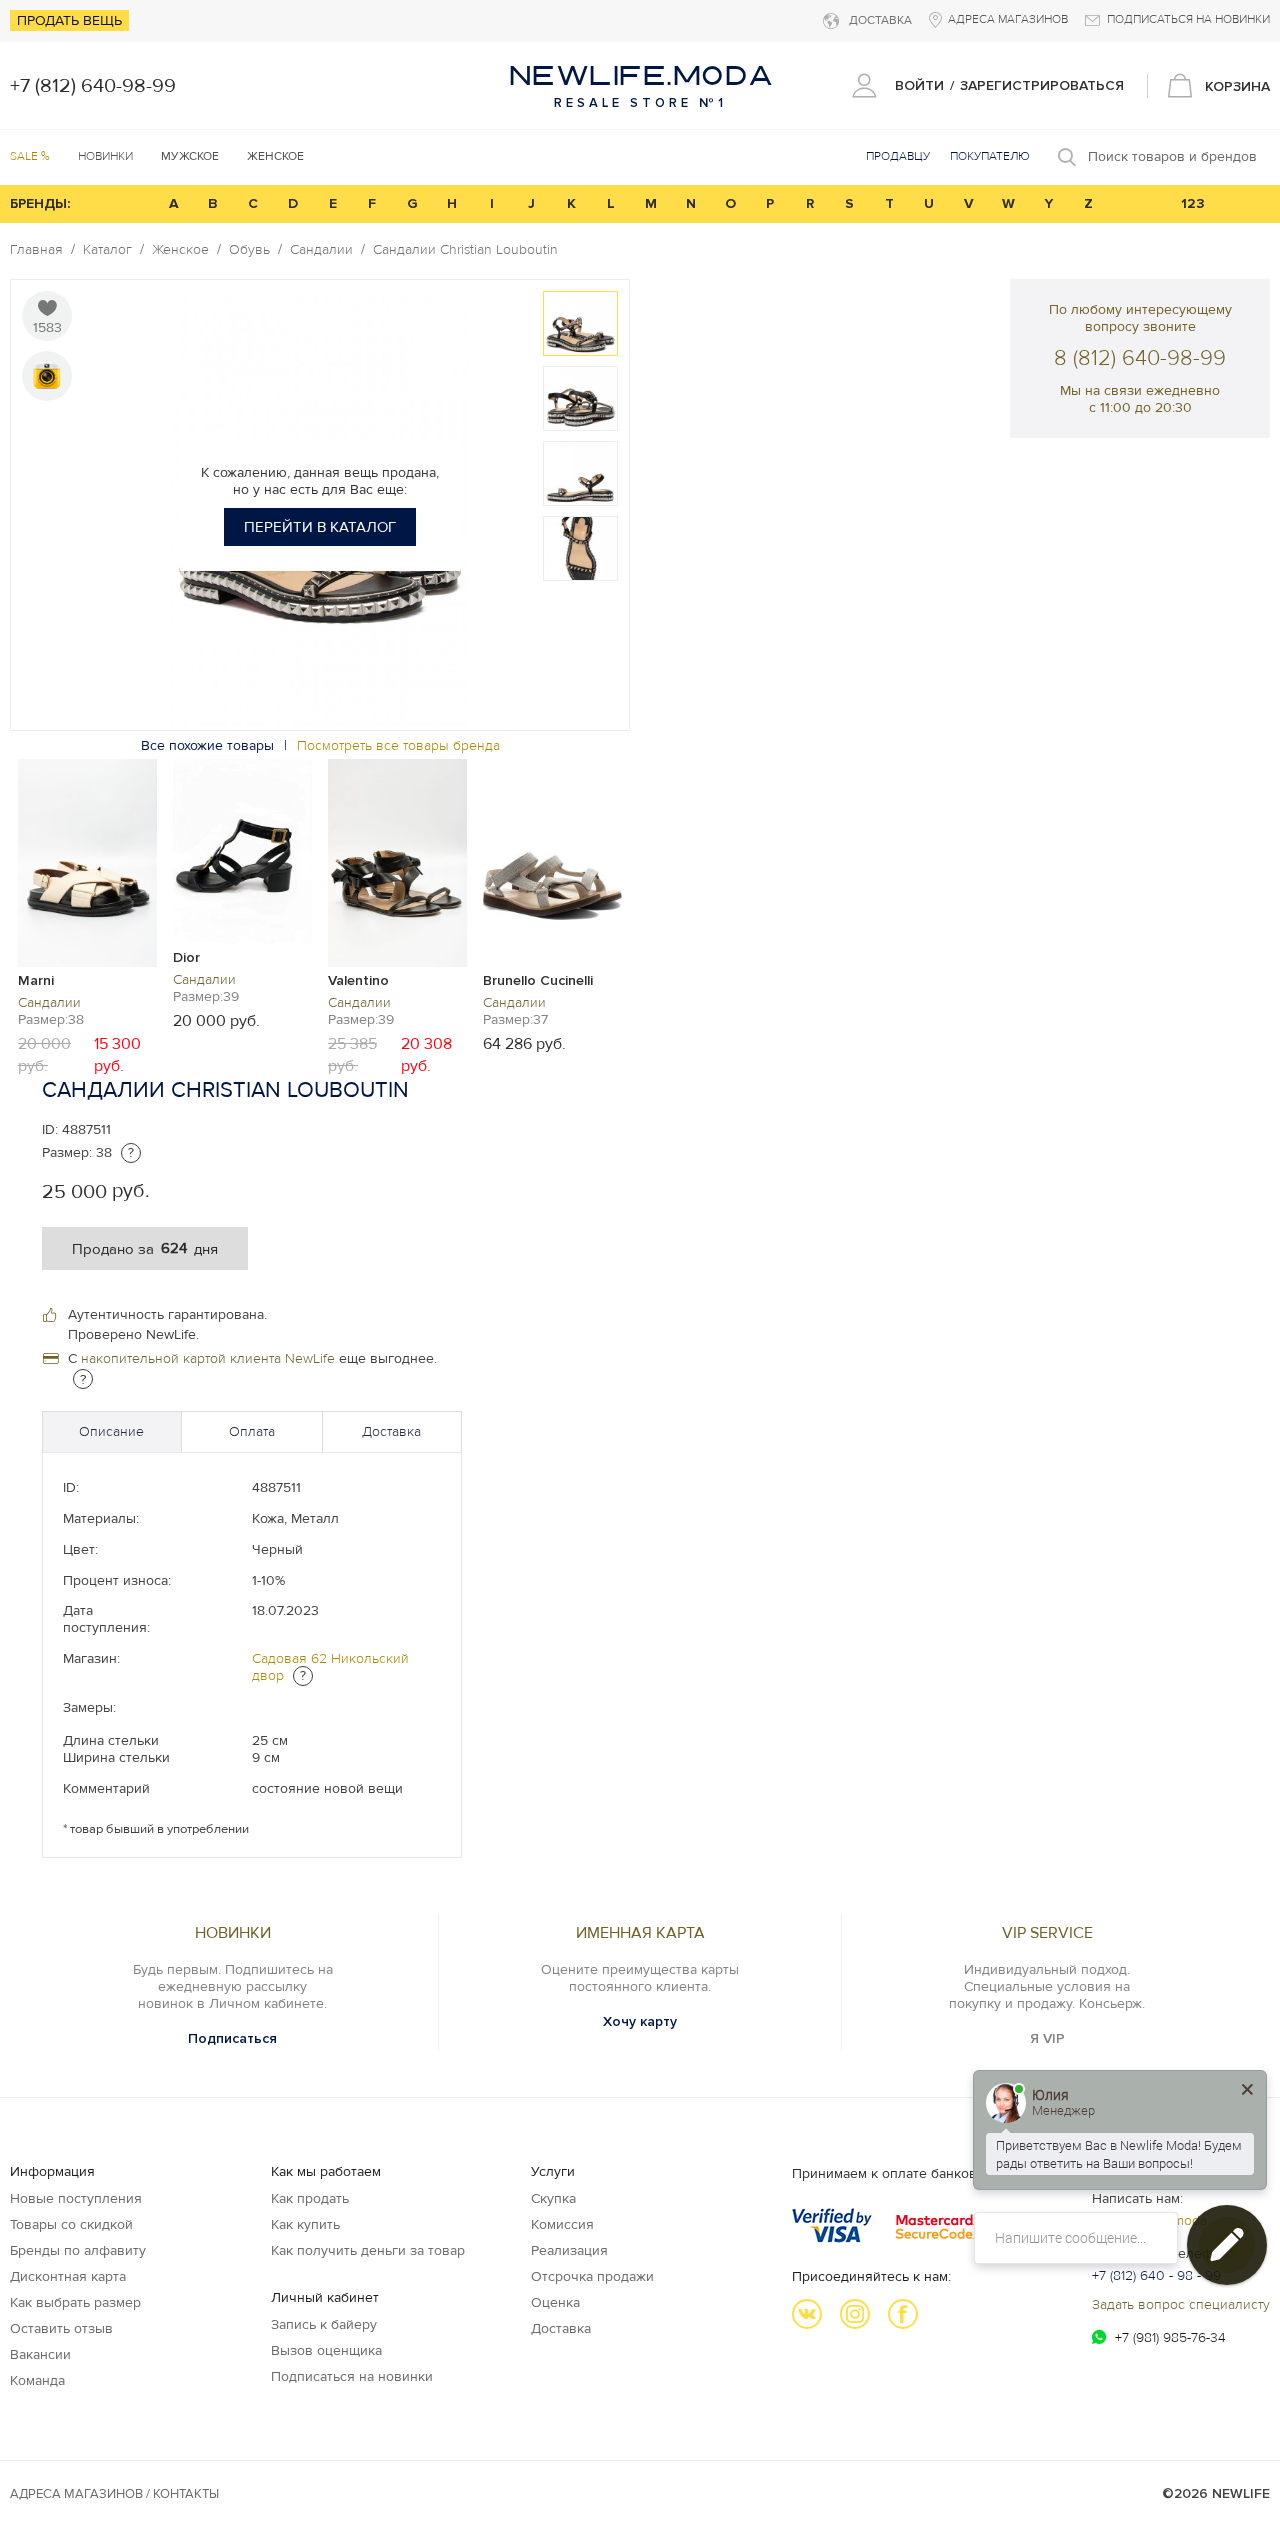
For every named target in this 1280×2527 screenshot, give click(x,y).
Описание (111, 1431)
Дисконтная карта (68, 2276)
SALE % (30, 156)
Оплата (252, 1431)
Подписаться (232, 2038)
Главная (36, 250)
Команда (37, 2380)
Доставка (391, 1431)
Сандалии (321, 250)
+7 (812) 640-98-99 (93, 86)
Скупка (553, 2198)
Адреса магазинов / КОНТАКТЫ (114, 2494)
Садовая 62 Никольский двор (330, 1667)
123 (1193, 203)
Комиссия (562, 2224)
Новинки (105, 156)
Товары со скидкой (71, 2224)
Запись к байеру (324, 2324)
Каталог (107, 250)
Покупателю (990, 156)
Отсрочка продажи (592, 2276)
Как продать (310, 2198)
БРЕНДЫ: (40, 203)
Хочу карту (640, 2021)
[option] (580, 323)
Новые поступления (76, 2198)
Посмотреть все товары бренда (398, 745)
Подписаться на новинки (352, 2376)
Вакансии (40, 2354)
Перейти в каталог (320, 527)
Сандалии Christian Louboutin (465, 250)
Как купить (305, 2224)
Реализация (569, 2250)
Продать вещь (69, 20)
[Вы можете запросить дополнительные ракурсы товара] (47, 376)
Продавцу (898, 156)
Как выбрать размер (75, 2302)
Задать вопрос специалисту (1181, 2304)
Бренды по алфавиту (78, 2250)
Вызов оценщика (326, 2350)
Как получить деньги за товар (368, 2250)
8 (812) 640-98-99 (1140, 358)
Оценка (555, 2302)
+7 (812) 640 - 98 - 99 (1156, 2275)
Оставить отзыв (61, 2328)
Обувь (249, 250)
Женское (180, 250)
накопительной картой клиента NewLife (208, 1358)
